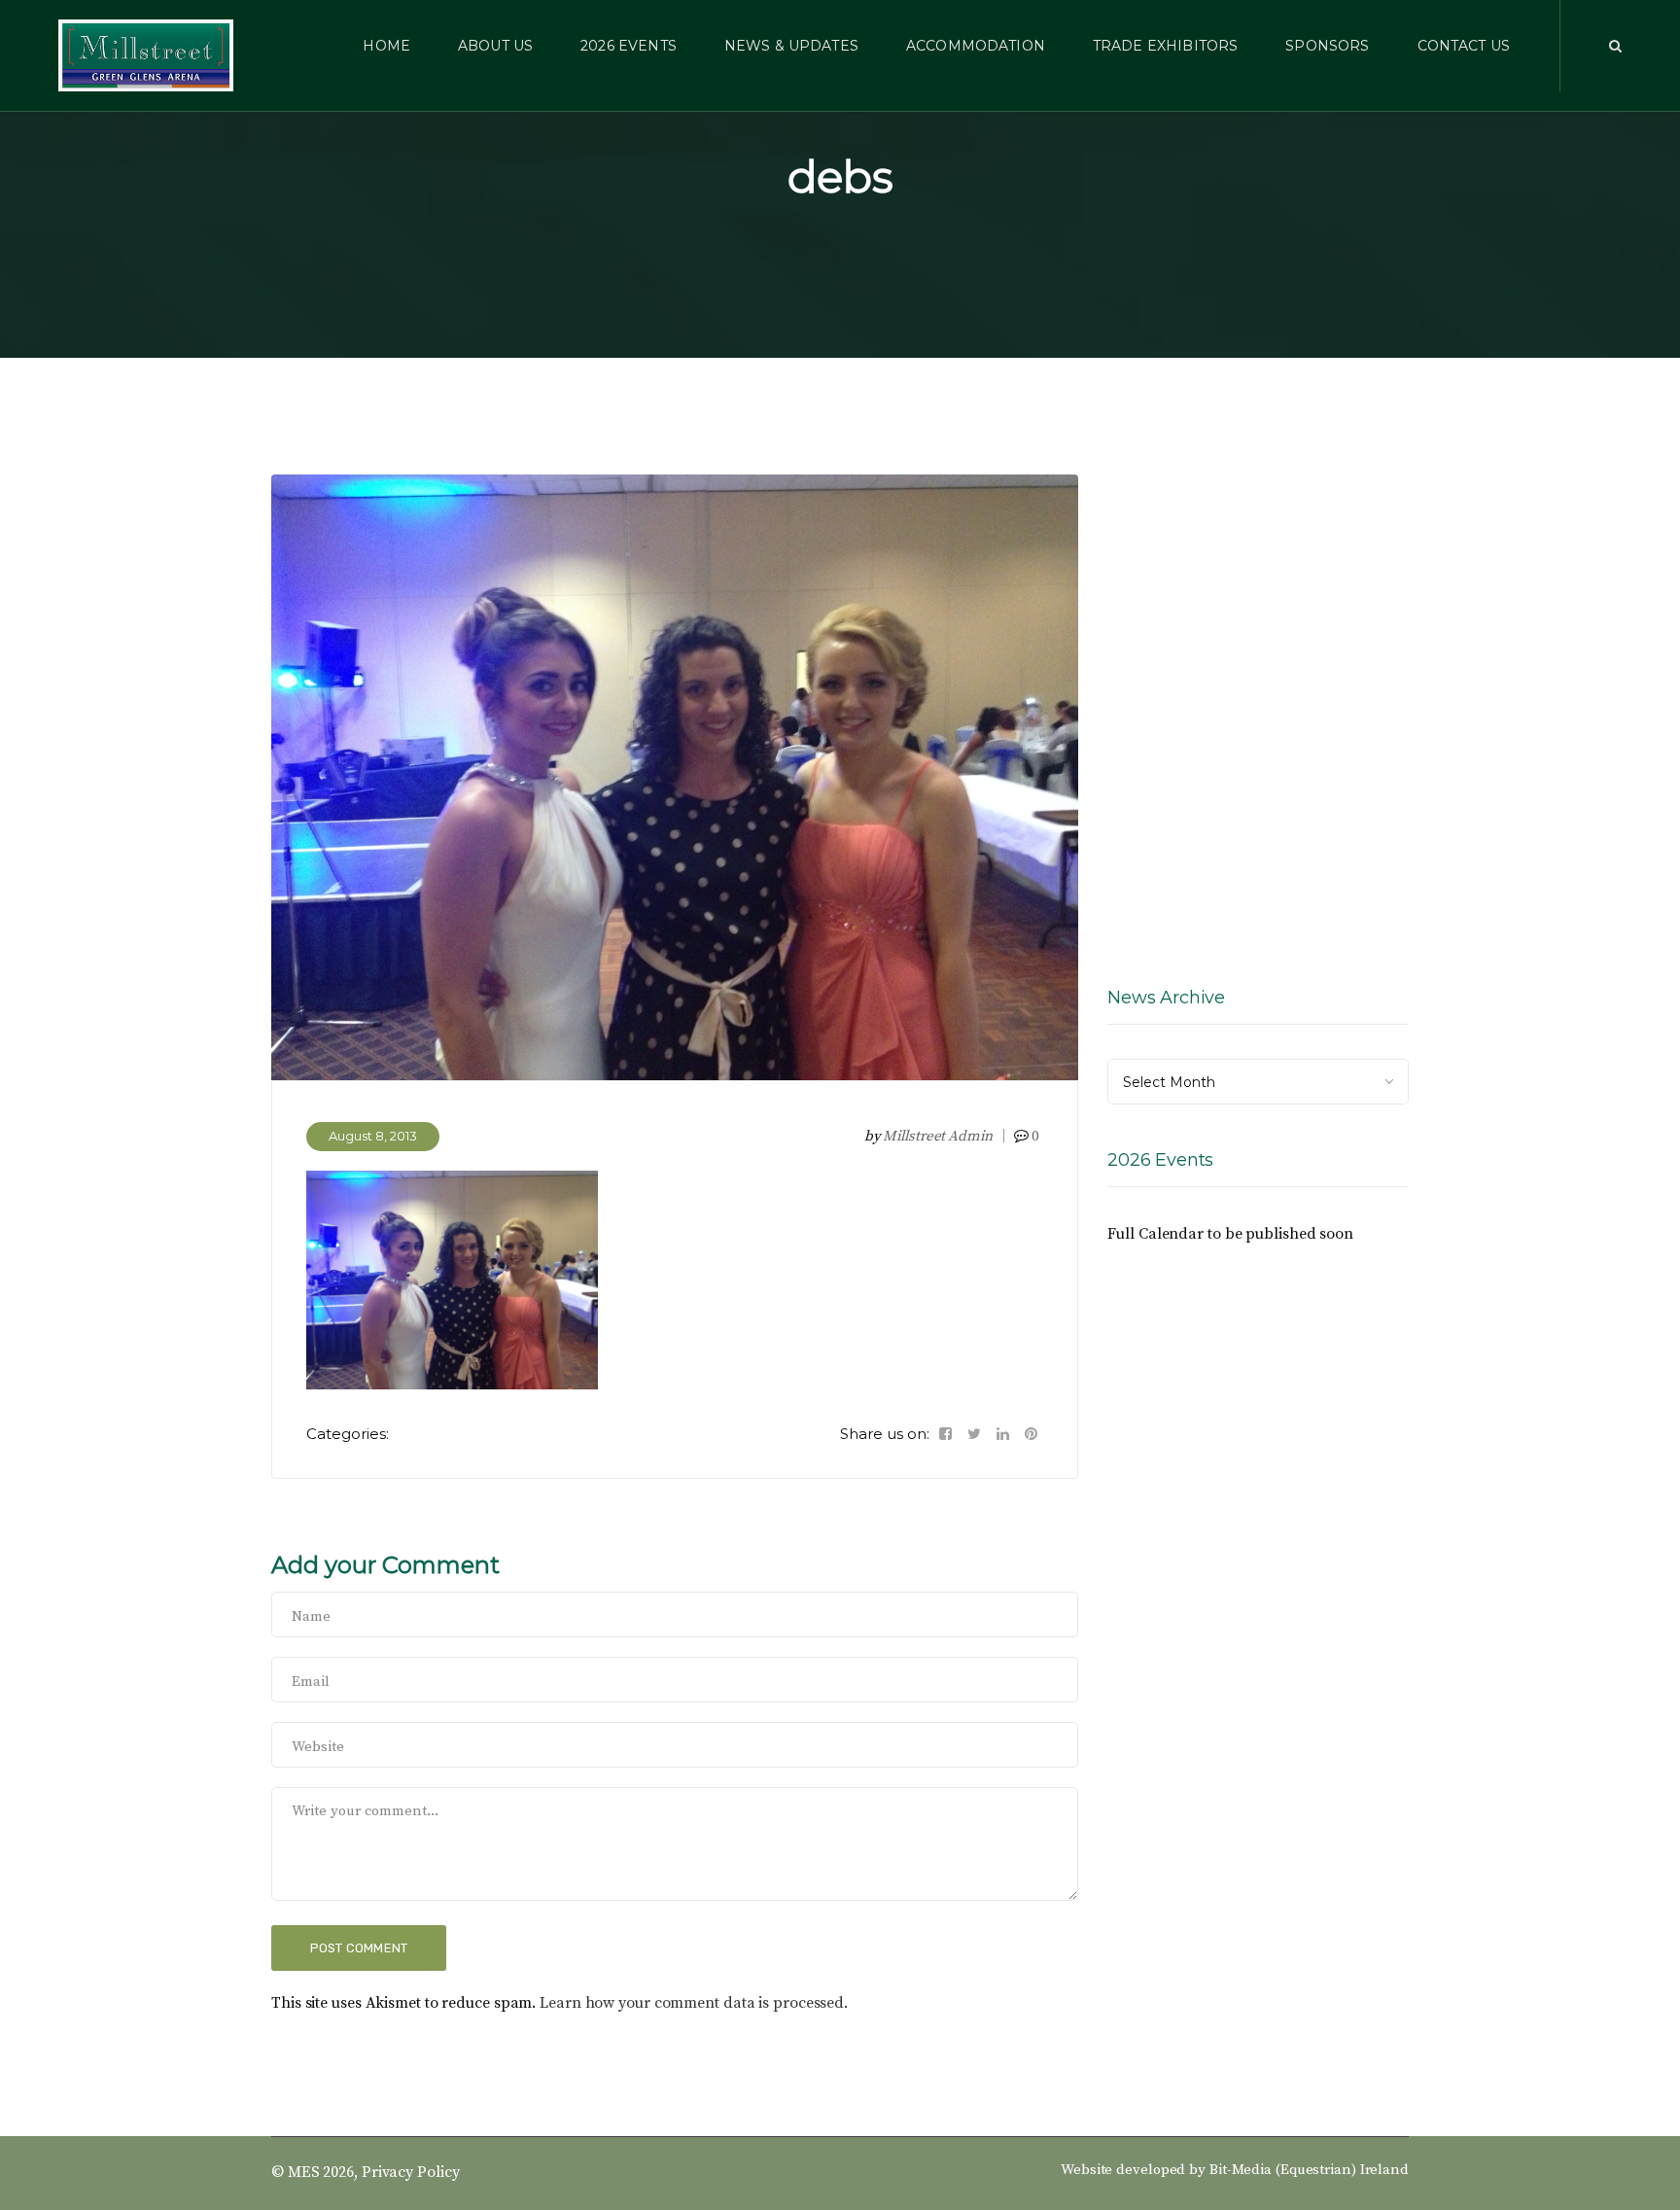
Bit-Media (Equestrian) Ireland (1309, 2170)
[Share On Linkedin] (1003, 1434)
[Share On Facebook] (945, 1434)
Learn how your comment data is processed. (694, 2003)
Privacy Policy (411, 2172)
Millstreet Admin (937, 1136)
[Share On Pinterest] (1031, 1434)
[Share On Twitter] (974, 1434)
